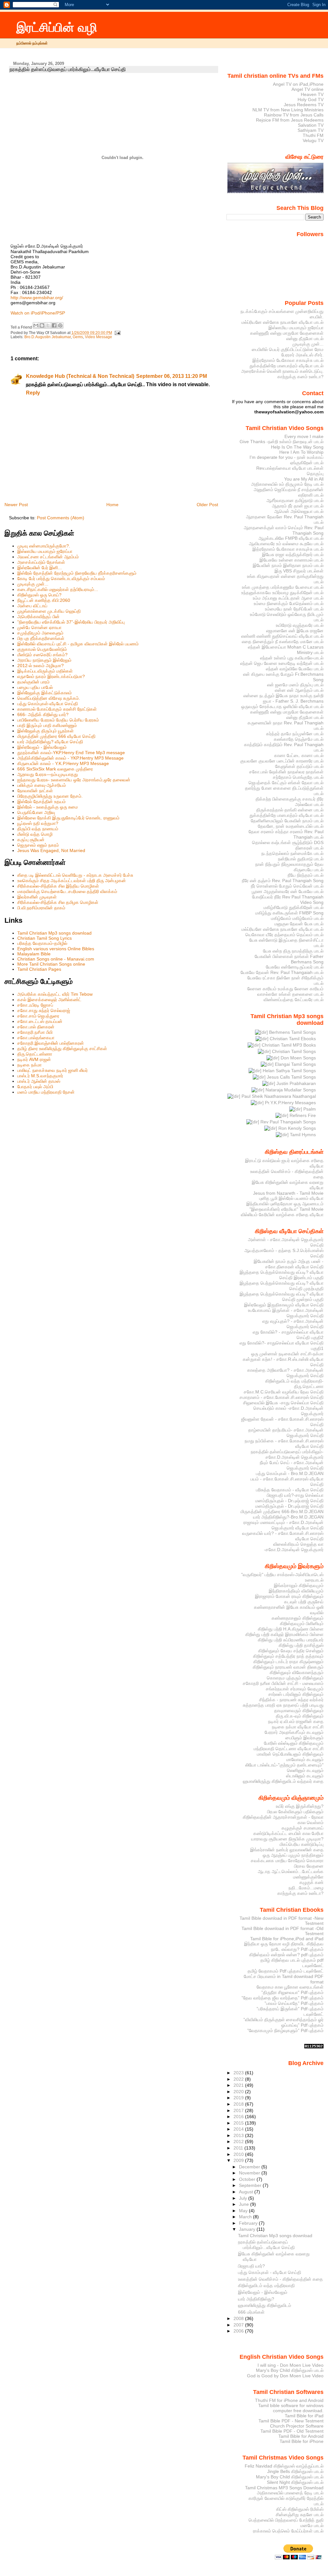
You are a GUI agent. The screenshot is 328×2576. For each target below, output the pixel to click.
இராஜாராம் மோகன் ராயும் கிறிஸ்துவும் (289, 1596)
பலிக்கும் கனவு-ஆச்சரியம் (42, 785)
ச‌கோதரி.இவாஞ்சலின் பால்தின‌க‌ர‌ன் (51, 1043)
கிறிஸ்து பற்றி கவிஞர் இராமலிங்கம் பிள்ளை (284, 1634)
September (251, 2185)
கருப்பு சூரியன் (31, 840)
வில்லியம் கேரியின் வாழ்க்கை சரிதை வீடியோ (282, 1215)
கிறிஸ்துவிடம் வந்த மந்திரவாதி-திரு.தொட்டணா (294, 1384)
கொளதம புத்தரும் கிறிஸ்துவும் (295, 1678)
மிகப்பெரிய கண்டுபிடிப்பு (302, 1844)
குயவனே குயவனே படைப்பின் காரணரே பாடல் (282, 761)
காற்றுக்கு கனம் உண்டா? (300, 377)
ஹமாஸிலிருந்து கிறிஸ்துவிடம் (265, 2305)
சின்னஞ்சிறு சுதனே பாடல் (300, 2515)
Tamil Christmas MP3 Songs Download (284, 2488)
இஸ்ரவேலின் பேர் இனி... (40, 568)
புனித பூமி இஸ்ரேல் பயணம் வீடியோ (291, 1198)
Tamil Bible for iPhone (302, 2441)
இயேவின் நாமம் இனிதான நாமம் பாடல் (288, 565)
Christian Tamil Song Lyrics (45, 938)
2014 (239, 2129)
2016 (239, 2117)
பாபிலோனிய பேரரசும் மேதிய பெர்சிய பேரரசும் (58, 720)
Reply (33, 393)
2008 (239, 2318)
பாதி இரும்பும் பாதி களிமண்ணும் (47, 725)
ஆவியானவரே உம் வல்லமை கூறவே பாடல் (286, 544)
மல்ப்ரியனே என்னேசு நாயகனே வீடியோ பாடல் (283, 322)
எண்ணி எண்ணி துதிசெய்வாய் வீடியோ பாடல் (282, 636)
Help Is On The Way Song (297, 447)
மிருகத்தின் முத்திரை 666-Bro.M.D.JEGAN (282, 1511)
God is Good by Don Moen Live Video (285, 2376)
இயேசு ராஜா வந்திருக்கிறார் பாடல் (293, 554)
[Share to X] (48, 325)
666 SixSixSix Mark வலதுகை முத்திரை (55, 769)
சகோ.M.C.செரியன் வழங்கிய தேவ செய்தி (284, 1392)
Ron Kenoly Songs (296, 1128)
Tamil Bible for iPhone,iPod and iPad (287, 1939)
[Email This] (36, 325)
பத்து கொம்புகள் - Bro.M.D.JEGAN (290, 1473)
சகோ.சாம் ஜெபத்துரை (38, 1016)
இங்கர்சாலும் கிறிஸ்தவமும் (299, 1585)
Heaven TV (312, 94)
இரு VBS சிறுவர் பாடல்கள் (299, 571)
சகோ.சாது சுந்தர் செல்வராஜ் (44, 1010)
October (248, 2179)
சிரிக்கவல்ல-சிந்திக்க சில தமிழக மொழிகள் (58, 902)
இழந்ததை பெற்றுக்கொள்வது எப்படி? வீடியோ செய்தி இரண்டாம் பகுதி (282, 1275)
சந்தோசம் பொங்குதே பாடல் (298, 777)
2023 (239, 2073)
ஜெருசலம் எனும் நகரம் (38, 845)
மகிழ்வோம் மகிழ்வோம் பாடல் (297, 918)
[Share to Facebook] (54, 325)
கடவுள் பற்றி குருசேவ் (304, 1602)
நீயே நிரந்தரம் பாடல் (306, 875)
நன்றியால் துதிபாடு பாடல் (301, 859)
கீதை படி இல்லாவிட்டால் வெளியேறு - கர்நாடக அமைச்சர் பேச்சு (75, 875)
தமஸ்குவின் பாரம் (33, 682)
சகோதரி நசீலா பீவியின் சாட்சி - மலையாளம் (283, 1683)
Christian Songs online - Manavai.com (56, 959)
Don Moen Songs (298, 1058)
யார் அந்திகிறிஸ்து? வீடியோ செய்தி (50, 742)
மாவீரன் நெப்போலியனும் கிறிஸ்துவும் (290, 1754)
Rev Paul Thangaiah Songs (287, 1122)
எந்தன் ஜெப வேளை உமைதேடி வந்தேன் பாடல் (282, 663)
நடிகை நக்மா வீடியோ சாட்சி (298, 1727)
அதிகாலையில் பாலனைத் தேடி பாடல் (290, 2493)
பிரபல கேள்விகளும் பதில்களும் (295, 1812)
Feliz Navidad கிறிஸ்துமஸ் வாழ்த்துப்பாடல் (284, 2466)
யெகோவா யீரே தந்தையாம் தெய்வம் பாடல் (284, 935)
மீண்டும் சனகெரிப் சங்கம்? (42, 655)
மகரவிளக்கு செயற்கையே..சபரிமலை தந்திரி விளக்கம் (67, 891)
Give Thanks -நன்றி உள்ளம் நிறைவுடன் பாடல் (282, 442)
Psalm (309, 1109)
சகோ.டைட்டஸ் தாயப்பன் (40, 1021)
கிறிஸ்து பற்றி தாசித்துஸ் (301, 1645)
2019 (239, 2098)
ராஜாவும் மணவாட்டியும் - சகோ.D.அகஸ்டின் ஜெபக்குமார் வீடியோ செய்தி (283, 1525)
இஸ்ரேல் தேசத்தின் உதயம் (41, 802)
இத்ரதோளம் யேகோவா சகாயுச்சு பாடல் (288, 360)
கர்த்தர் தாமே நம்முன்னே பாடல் (295, 734)
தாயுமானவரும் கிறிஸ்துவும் (299, 1711)
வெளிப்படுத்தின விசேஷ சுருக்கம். (49, 698)
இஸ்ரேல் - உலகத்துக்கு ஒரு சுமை (48, 807)
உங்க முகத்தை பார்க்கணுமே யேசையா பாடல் (283, 587)
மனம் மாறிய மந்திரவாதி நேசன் (46, 1092)
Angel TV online (307, 89)
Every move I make (304, 436)
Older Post (207, 505)
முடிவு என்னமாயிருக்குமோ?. (44, 546)
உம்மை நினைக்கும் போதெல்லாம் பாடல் (289, 603)
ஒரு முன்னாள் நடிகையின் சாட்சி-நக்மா (287, 1354)
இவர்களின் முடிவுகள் (37, 897)
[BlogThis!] (42, 325)
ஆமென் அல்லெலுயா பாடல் (299, 511)
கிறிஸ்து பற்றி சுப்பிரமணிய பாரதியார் (291, 1640)
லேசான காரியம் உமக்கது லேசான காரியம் (285, 989)
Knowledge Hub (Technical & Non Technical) (80, 376)
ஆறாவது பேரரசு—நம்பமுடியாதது (48, 774)
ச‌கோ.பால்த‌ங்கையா (36, 1038)
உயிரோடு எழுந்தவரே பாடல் (300, 625)
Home (112, 505)
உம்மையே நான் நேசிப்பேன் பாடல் (294, 609)
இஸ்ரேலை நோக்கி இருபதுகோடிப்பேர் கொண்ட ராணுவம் (68, 818)
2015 (239, 2123)
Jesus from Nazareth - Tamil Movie (288, 1193)
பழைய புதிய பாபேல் (35, 687)
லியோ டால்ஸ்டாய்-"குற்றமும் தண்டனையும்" (284, 1765)
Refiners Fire (302, 1115)
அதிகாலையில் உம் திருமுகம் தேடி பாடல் (287, 484)
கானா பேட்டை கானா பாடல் (299, 755)
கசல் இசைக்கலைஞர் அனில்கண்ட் (49, 1000)
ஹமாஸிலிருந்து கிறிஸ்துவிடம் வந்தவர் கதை (283, 1781)
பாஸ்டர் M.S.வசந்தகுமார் (40, 1076)
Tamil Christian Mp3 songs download (54, 933)
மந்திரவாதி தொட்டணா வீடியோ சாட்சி (289, 1749)
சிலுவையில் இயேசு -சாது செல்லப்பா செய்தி (283, 1403)
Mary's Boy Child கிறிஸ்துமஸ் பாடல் (290, 2370)
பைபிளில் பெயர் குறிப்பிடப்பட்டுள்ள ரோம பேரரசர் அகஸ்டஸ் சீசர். (288, 352)
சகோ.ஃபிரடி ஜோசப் (35, 1005)
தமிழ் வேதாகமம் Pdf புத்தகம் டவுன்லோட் (286, 1971)
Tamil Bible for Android (301, 2436)
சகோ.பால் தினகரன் (36, 1027)
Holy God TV (311, 100)
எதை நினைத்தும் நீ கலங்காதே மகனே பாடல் (283, 642)
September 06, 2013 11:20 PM (172, 376)
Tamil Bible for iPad (304, 2416)
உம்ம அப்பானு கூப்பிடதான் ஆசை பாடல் (288, 598)
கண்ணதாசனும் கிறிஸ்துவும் (298, 1618)
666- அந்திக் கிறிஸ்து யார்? (43, 714)
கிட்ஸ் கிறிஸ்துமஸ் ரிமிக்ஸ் (300, 2509)
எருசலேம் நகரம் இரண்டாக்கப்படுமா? (51, 676)
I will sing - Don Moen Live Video (291, 2365)
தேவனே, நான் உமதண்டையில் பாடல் (291, 826)
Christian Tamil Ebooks (292, 1039)
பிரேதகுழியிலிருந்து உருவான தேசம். (50, 796)
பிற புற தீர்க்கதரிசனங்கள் (41, 638)
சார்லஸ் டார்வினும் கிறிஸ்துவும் (296, 1694)
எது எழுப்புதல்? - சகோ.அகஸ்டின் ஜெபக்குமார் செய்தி (293, 1324)
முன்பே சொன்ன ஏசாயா (39, 627)
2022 (239, 2079)
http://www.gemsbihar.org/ (37, 298)
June (245, 2204)
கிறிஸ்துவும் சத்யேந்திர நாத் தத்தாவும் (288, 1656)
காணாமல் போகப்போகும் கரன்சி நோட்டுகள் (57, 709)
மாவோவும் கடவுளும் (305, 1759)
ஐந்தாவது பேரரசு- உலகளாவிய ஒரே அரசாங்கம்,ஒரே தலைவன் (74, 780)
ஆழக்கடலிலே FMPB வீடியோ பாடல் (291, 538)
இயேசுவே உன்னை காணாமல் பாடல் (291, 560)
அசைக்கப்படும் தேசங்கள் (41, 562)
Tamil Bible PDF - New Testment (291, 2421)
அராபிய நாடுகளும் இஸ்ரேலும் (44, 660)
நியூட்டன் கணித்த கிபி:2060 (44, 600)
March (246, 2217)
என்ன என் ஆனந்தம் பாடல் (299, 690)
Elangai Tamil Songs (295, 1064)
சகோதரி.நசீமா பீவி (35, 1032)
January (248, 2229)
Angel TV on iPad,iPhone (298, 84)
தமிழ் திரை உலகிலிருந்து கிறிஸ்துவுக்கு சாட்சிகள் (62, 1049)
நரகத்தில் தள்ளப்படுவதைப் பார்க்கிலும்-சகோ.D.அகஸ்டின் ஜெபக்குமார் (287, 1454)
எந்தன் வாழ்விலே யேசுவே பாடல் (295, 669)
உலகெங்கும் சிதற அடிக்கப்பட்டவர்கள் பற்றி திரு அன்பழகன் (72, 881)
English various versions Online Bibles (56, 949)
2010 (239, 2154)
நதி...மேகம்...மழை (306, 1888)
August (247, 2192)
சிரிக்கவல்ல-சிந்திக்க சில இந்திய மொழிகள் (58, 886)
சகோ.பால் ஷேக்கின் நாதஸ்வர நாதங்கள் (286, 772)
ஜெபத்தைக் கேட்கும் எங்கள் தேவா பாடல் (286, 783)
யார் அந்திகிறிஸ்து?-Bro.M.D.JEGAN (288, 1517)
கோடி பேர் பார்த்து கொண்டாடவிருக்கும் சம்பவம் (61, 578)
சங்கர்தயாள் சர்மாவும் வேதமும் (295, 1689)
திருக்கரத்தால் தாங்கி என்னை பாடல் (290, 810)
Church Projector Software (297, 2426)
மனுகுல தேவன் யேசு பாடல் (299, 924)
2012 (239, 2141)
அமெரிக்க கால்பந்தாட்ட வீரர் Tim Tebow (55, 994)
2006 (239, 2331)
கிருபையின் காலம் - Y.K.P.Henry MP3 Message (63, 763)
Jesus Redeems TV (304, 105)
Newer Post (16, 505)
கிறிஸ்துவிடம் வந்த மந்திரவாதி (266, 2285)
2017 (239, 2110)
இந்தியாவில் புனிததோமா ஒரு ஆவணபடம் (285, 1204)
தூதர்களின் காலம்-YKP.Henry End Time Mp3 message (71, 753)
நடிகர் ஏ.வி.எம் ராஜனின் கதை (296, 1721)
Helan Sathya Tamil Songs (289, 1071)
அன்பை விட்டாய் (32, 606)
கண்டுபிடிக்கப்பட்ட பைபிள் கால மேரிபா (288, 1833)
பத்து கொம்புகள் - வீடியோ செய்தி (270, 2272)
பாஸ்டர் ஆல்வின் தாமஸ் (39, 1081)
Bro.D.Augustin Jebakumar (48, 337)
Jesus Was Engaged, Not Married (51, 850)
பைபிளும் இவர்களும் (304, 1738)
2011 (239, 2148)
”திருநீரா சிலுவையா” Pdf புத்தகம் (292, 1992)
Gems (78, 337)
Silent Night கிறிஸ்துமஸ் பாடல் (295, 2482)
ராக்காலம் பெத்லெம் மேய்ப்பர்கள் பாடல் (288, 2531)
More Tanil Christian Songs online (51, 964)
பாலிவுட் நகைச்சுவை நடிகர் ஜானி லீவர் (53, 1070)
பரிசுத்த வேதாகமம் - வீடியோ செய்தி (290, 1490)
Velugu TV (313, 140)
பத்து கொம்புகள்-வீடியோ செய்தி (48, 704)
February (249, 2223)
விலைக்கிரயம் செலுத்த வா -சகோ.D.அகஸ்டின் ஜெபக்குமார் (294, 1547)
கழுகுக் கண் (312, 1882)
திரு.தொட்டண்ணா (35, 1054)
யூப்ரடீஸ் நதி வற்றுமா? (38, 823)
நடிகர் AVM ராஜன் (34, 1059)
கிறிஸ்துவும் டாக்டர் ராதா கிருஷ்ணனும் (288, 1662)
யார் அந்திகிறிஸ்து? (256, 2299)
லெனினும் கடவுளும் (305, 1770)
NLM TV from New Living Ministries (288, 110)
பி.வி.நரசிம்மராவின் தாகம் (41, 908)
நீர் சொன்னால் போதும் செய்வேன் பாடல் (287, 886)
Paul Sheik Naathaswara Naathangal (278, 1096)
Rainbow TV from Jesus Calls (294, 115)
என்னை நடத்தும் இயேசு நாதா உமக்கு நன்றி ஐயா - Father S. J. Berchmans (283, 698)
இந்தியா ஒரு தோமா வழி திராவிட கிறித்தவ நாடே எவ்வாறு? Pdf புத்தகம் (284, 1946)
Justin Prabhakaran (295, 1083)
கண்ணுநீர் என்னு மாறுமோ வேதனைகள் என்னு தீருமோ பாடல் (287, 336)
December (250, 2167)
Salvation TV (311, 125)
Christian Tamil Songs (293, 1051)
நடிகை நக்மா (29, 1065)
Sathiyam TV (311, 130)
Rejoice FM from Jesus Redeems (290, 120)
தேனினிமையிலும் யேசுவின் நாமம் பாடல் (287, 821)
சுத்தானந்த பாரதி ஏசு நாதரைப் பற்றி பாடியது (283, 1705)
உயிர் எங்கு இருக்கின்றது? (300, 1806)
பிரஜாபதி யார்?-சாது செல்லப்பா (295, 1495)
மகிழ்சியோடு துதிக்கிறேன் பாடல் (294, 907)
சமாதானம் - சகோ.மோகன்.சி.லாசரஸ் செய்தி (282, 1397)
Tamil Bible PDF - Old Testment (292, 2431)
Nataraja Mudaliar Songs (290, 1090)
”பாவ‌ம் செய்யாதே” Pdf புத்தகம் (294, 2003)
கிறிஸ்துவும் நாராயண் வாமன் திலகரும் (288, 1667)
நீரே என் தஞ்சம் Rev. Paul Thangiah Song (283, 881)
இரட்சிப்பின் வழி (57, 27)
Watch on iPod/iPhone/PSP (38, 313)
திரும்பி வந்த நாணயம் (38, 829)
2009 (239, 2160)
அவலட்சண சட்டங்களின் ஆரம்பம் (48, 557)
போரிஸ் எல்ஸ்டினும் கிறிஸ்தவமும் (294, 1743)
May (244, 2211)
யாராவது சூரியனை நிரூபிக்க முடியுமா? (287, 1839)
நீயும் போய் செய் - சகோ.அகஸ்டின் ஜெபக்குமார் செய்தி (292, 1465)
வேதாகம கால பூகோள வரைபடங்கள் (290, 1987)
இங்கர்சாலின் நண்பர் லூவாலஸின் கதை (287, 1850)
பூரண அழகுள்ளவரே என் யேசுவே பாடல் (288, 891)
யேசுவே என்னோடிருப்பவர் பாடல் (295, 967)
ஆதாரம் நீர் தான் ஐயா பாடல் (298, 506)
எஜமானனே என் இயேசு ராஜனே (295, 631)
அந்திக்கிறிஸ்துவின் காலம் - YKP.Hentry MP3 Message (70, 758)
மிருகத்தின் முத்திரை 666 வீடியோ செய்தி (56, 736)
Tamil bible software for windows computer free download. (291, 2408)
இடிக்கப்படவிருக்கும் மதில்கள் (45, 671)
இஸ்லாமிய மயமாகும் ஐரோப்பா (45, 551)
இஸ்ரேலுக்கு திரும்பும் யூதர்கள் (45, 731)
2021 (239, 2085)
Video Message (98, 337)
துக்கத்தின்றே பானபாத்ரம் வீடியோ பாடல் (287, 366)
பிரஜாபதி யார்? (251, 2266)
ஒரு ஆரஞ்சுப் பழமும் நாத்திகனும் (293, 1855)
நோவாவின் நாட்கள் (35, 791)
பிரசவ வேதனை (309, 1866)
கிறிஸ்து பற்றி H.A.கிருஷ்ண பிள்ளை (291, 1629)
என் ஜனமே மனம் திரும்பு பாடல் (295, 685)
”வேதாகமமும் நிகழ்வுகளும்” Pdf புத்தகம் (285, 2030)
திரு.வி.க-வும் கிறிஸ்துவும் (300, 1716)
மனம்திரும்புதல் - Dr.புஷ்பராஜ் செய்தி (289, 1501)
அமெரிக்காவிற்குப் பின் (38, 617)
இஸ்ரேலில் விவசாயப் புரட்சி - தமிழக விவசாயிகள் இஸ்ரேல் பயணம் (78, 644)
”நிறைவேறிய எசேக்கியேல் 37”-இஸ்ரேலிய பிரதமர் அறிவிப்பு (71, 622)
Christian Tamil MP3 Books (288, 1045)
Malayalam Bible (34, 954)
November (250, 2173)
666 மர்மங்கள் (251, 2312)
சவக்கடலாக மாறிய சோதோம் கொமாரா (287, 1861)
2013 (239, 2135)
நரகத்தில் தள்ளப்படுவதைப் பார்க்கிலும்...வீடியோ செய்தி (68, 69)
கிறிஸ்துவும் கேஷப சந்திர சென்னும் (291, 1651)
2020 (239, 2092)
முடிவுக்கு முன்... (33, 584)
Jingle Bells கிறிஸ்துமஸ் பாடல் (295, 2471)
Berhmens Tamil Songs (292, 1032)
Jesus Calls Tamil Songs (291, 1077)
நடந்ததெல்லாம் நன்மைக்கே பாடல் (292, 853)
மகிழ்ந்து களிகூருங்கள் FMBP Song (289, 913)
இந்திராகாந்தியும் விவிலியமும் (296, 1591)
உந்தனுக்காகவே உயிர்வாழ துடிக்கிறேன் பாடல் (282, 593)
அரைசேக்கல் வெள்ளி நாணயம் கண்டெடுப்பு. (282, 371)
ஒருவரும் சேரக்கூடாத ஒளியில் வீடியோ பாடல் (282, 706)
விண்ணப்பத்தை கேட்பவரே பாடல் (294, 1000)
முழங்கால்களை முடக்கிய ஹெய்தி (49, 611)
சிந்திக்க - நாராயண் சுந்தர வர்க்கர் (291, 1700)
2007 (239, 2325)
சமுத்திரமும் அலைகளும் (40, 633)
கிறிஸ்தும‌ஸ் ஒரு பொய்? (39, 595)
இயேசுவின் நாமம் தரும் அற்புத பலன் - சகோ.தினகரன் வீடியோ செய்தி (289, 1264)
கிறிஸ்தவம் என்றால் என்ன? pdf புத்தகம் (286, 1955)
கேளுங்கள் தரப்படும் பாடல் (299, 766)
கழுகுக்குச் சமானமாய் (303, 1828)
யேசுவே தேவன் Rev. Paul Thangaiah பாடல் (282, 972)
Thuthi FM (313, 135)
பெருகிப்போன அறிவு (36, 812)
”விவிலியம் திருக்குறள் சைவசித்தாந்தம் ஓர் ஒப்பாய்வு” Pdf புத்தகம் (283, 2022)
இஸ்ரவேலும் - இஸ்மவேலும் (42, 747)
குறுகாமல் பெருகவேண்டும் (42, 649)
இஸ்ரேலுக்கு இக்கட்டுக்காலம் (45, 693)
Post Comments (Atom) (61, 518)
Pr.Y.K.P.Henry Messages (290, 1103)
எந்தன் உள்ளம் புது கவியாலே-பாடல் (292, 658)
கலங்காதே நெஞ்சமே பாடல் (299, 739)
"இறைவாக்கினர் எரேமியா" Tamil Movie (287, 1209)
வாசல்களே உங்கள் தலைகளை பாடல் (290, 994)
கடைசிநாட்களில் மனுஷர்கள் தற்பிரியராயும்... (58, 589)
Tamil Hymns (302, 1135)
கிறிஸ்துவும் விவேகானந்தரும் (297, 1672)
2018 (239, 2104)
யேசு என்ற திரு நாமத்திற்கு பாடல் (293, 951)
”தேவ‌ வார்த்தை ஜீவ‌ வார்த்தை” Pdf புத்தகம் (283, 1998)
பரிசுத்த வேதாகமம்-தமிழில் (42, 943)
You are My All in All (304, 479)
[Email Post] (117, 333)
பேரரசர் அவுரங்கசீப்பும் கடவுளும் (294, 1732)
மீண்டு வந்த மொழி (35, 834)
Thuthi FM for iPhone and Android (289, 2400)
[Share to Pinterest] (60, 325)
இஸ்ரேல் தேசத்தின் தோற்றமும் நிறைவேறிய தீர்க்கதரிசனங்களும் (77, 573)
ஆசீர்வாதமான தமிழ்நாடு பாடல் (295, 500)
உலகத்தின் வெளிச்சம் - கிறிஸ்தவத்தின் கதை (280, 2279)
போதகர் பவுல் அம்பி (35, 1087)
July (244, 2198)
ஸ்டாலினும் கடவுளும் (305, 1776)
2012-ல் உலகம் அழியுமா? (41, 666)
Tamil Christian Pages (39, 969)
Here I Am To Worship (301, 452)
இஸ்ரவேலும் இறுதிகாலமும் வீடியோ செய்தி (284, 1305)
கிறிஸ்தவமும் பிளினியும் (302, 1623)
